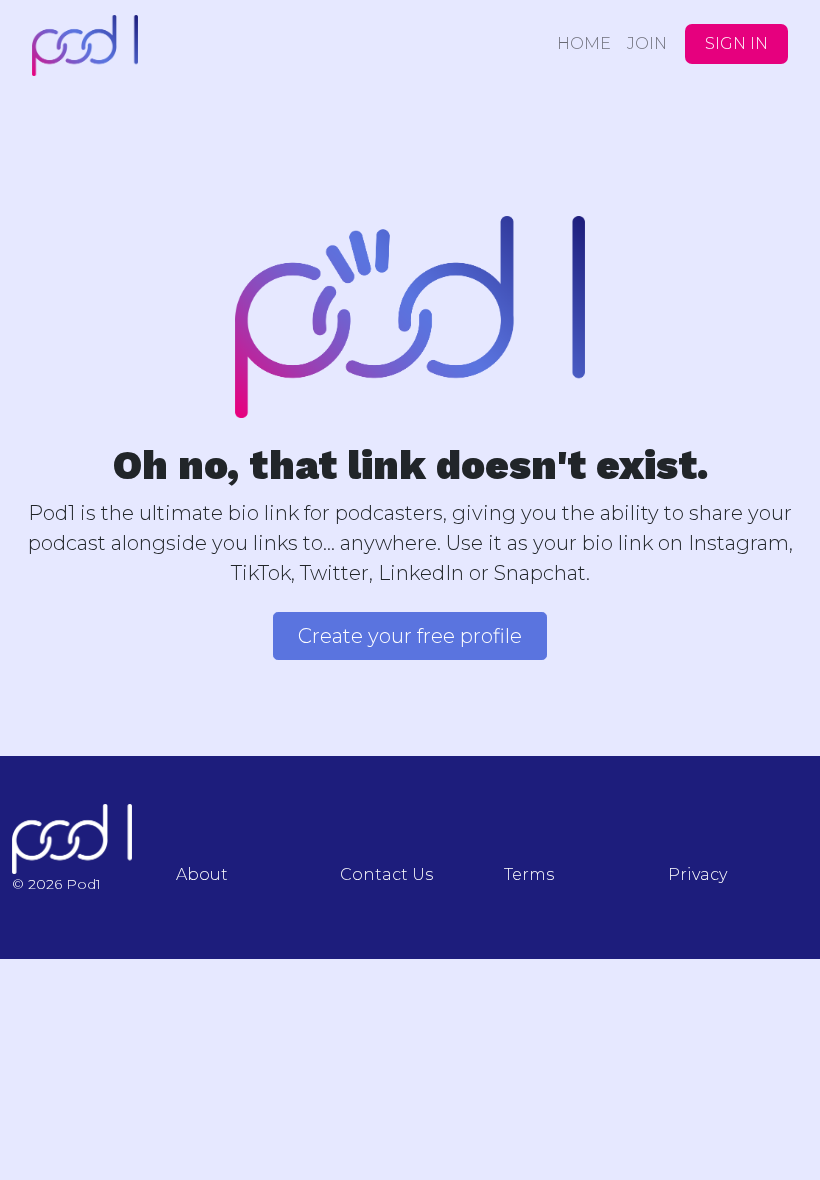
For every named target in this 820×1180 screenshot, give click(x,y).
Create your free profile (410, 636)
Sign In (736, 43)
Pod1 (142, 45)
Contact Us (386, 874)
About (202, 874)
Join (647, 43)
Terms (529, 874)
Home (584, 43)
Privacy (697, 874)
